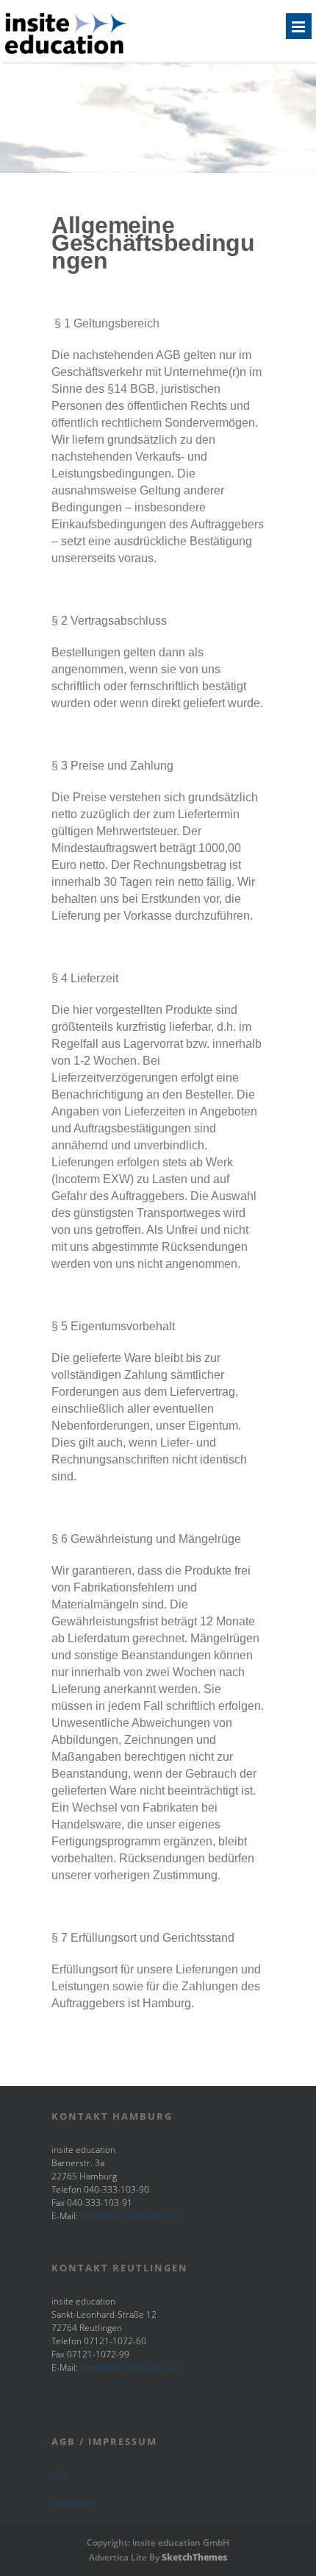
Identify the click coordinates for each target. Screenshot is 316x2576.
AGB (60, 2475)
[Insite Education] (66, 53)
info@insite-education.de (130, 2216)
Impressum (75, 2503)
